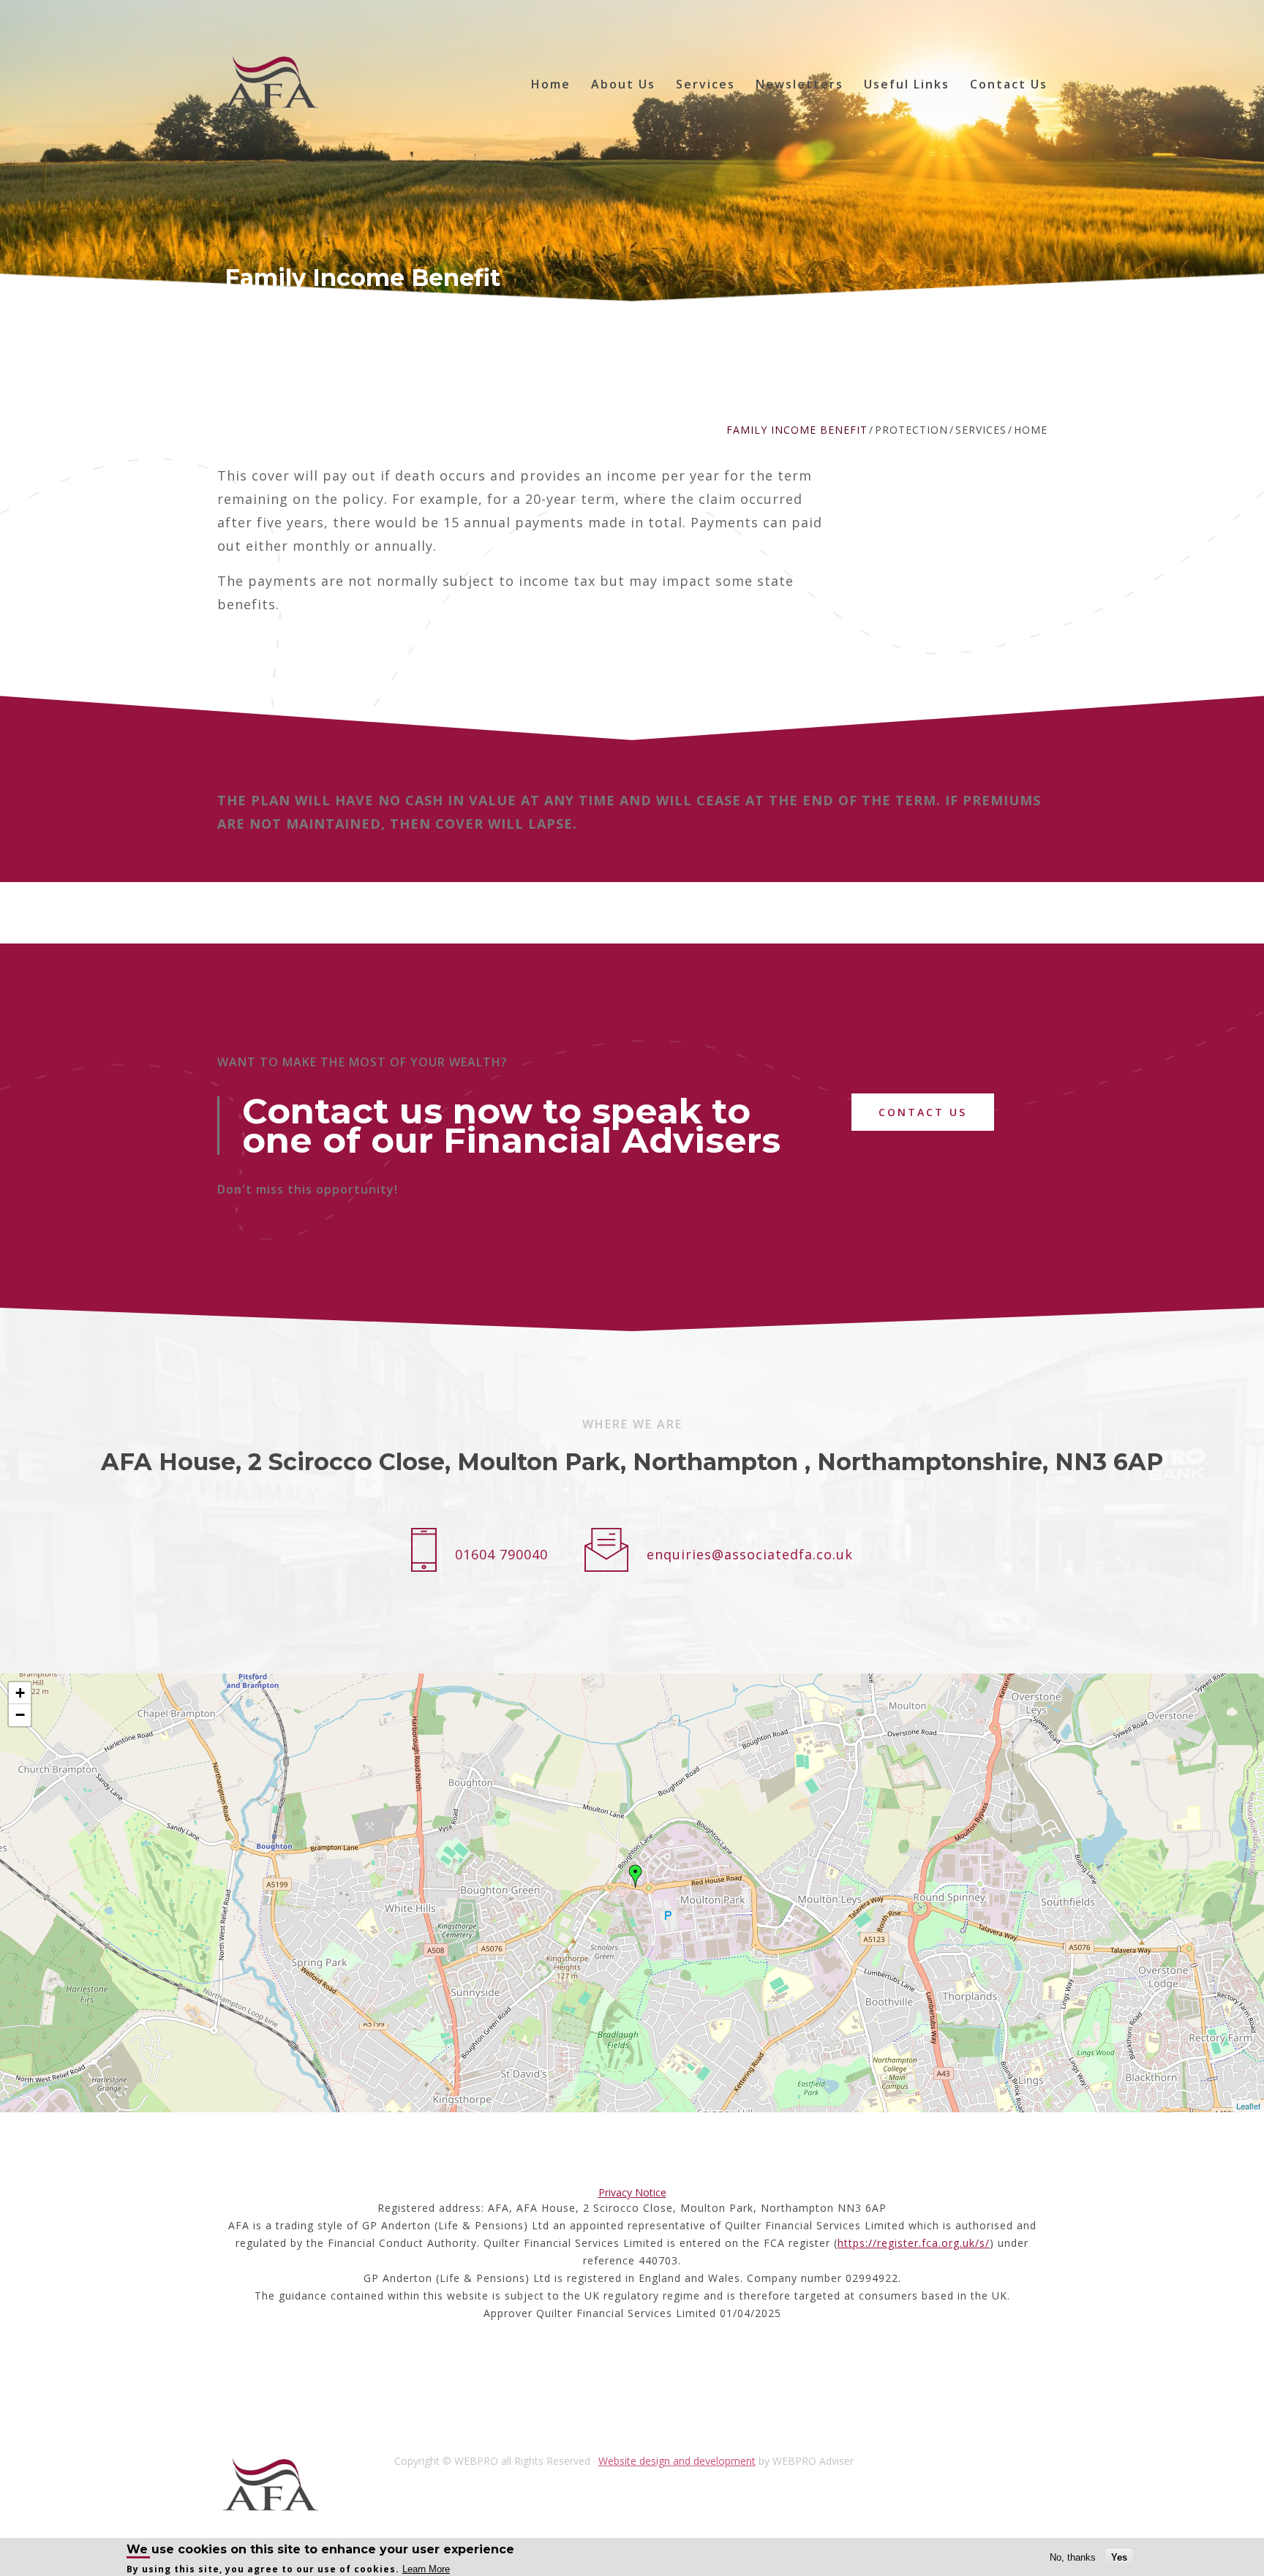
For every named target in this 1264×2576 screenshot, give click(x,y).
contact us (923, 1112)
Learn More (426, 2569)
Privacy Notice (632, 2192)
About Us (623, 84)
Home (551, 84)
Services (706, 84)
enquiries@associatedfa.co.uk (750, 1554)
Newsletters (800, 84)
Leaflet (1248, 2106)
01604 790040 (501, 1554)
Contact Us (1009, 84)
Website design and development (677, 2461)
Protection (911, 430)
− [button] (20, 1715)
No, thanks (1073, 2557)
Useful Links (907, 84)
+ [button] (20, 1693)
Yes (1119, 2557)
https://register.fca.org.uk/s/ (914, 2243)
